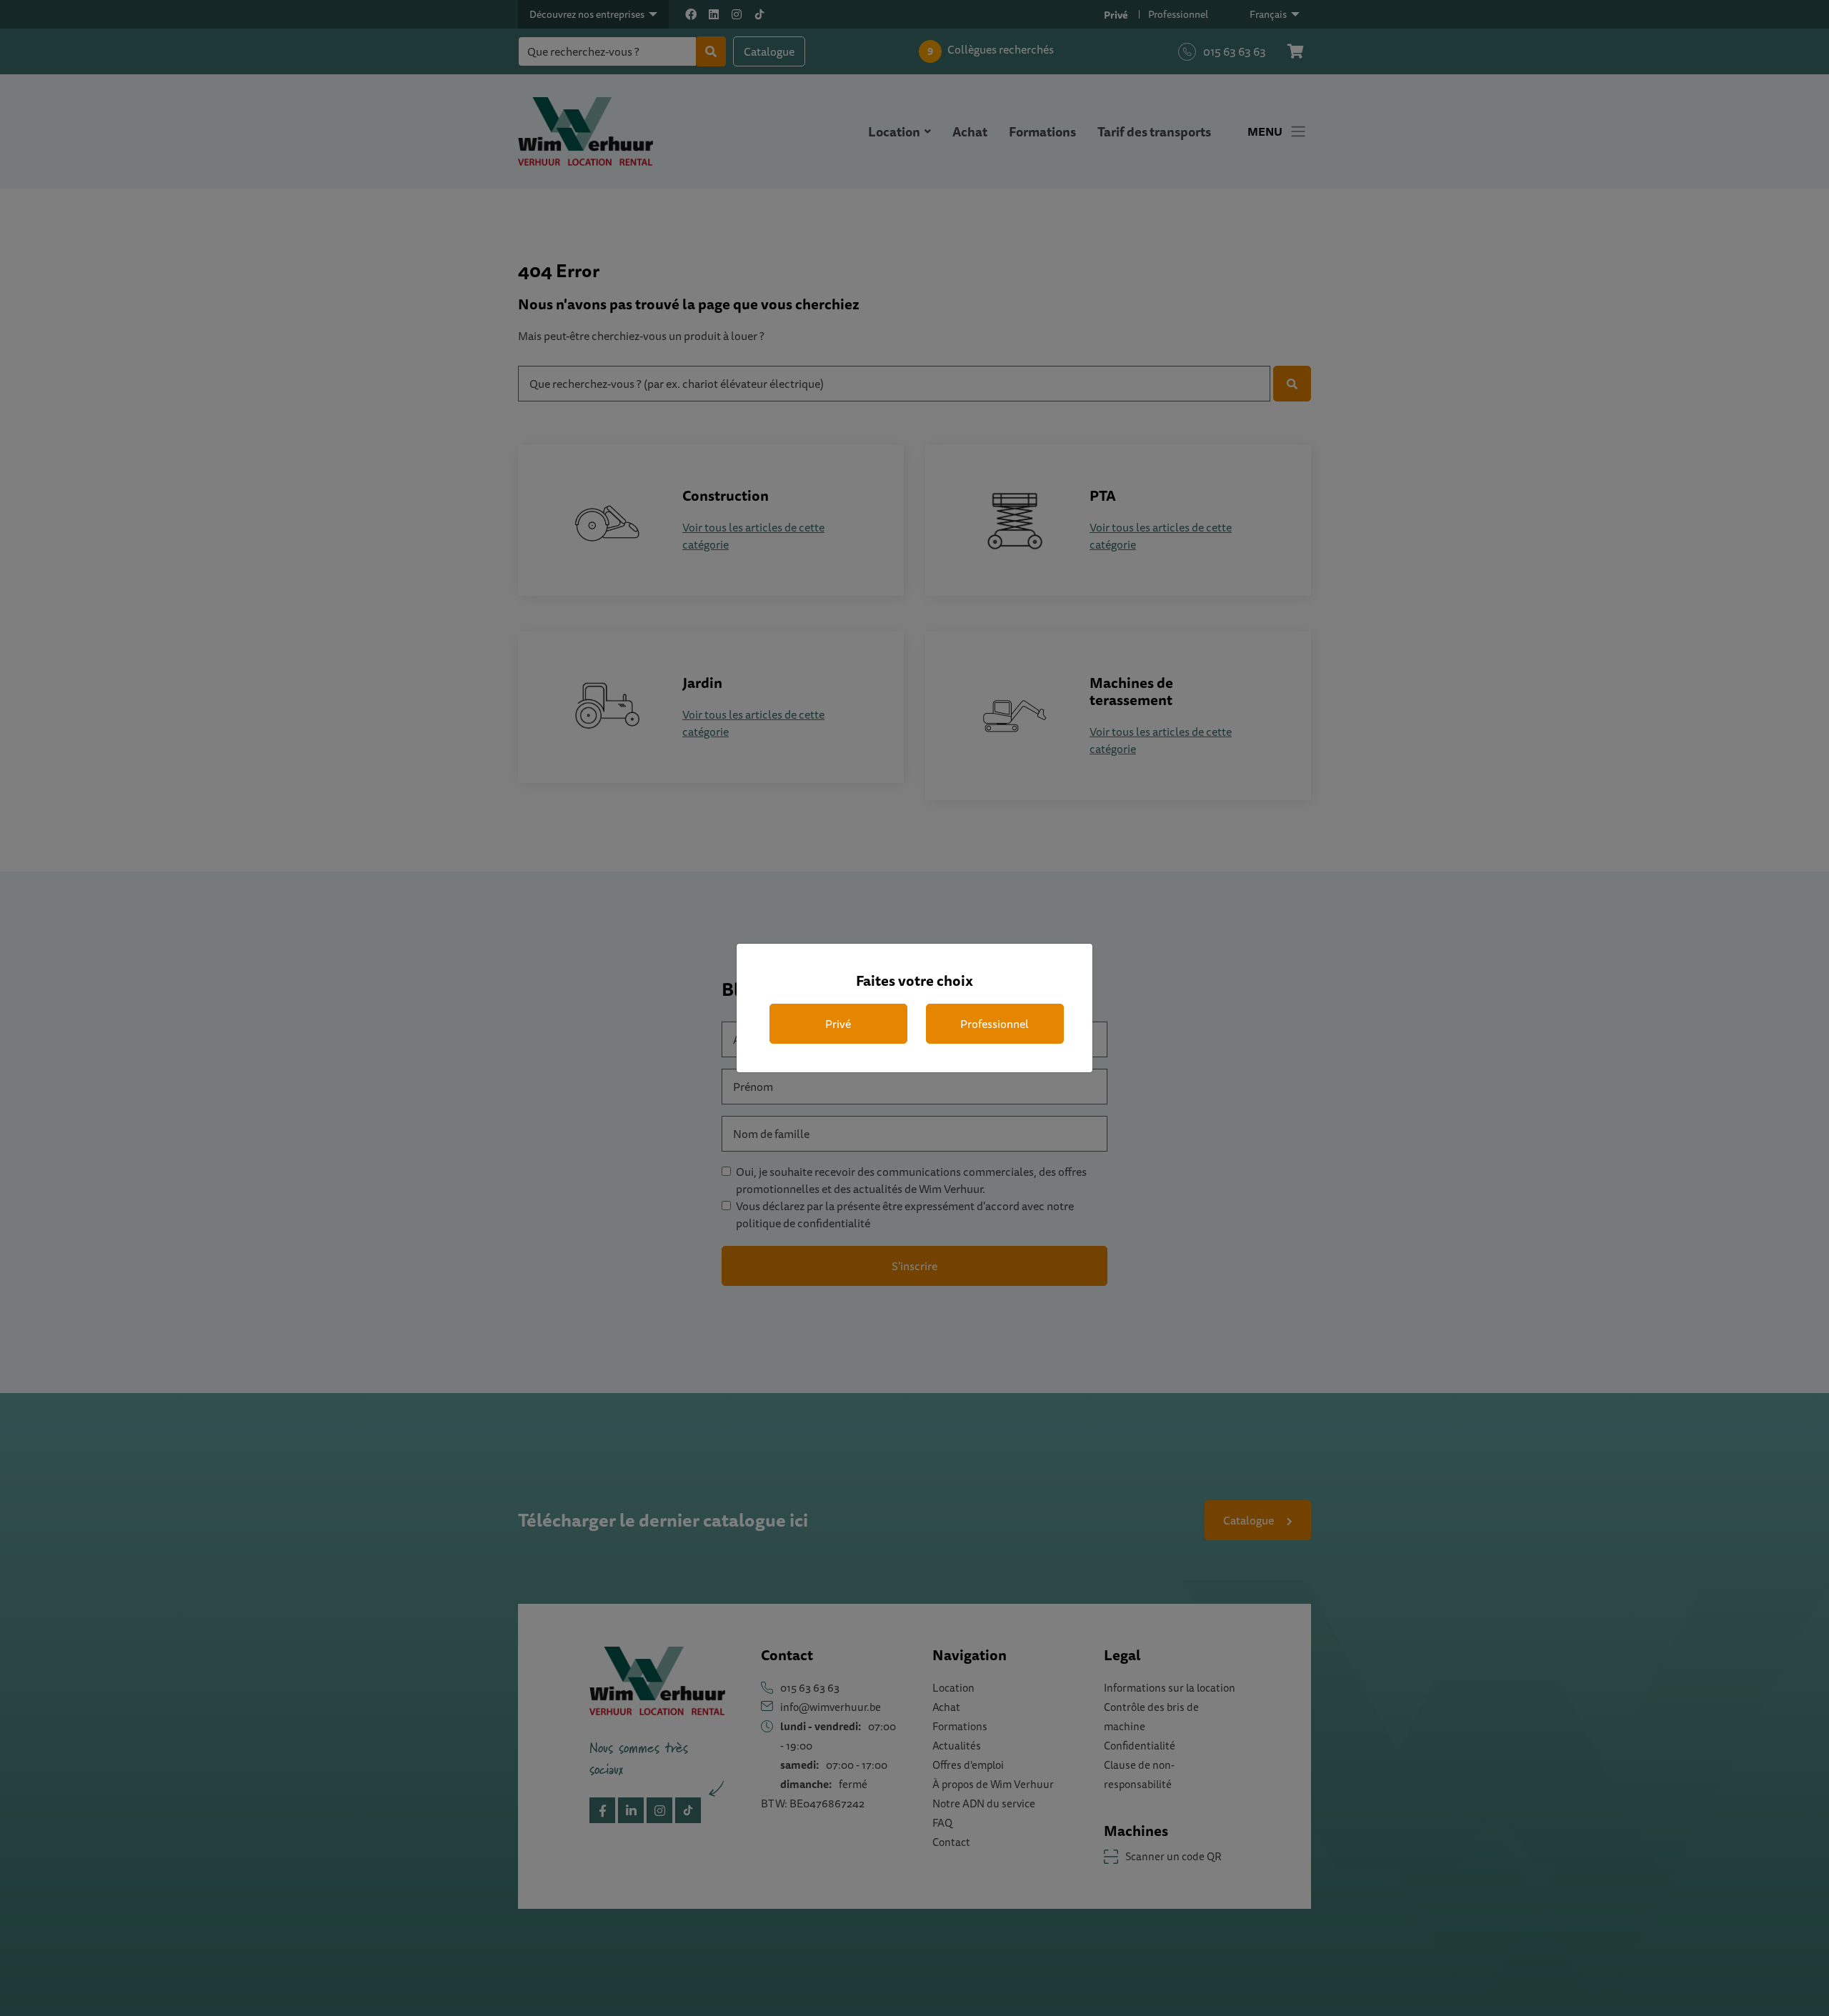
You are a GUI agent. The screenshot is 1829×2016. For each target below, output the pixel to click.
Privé (838, 1024)
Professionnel (995, 1024)
